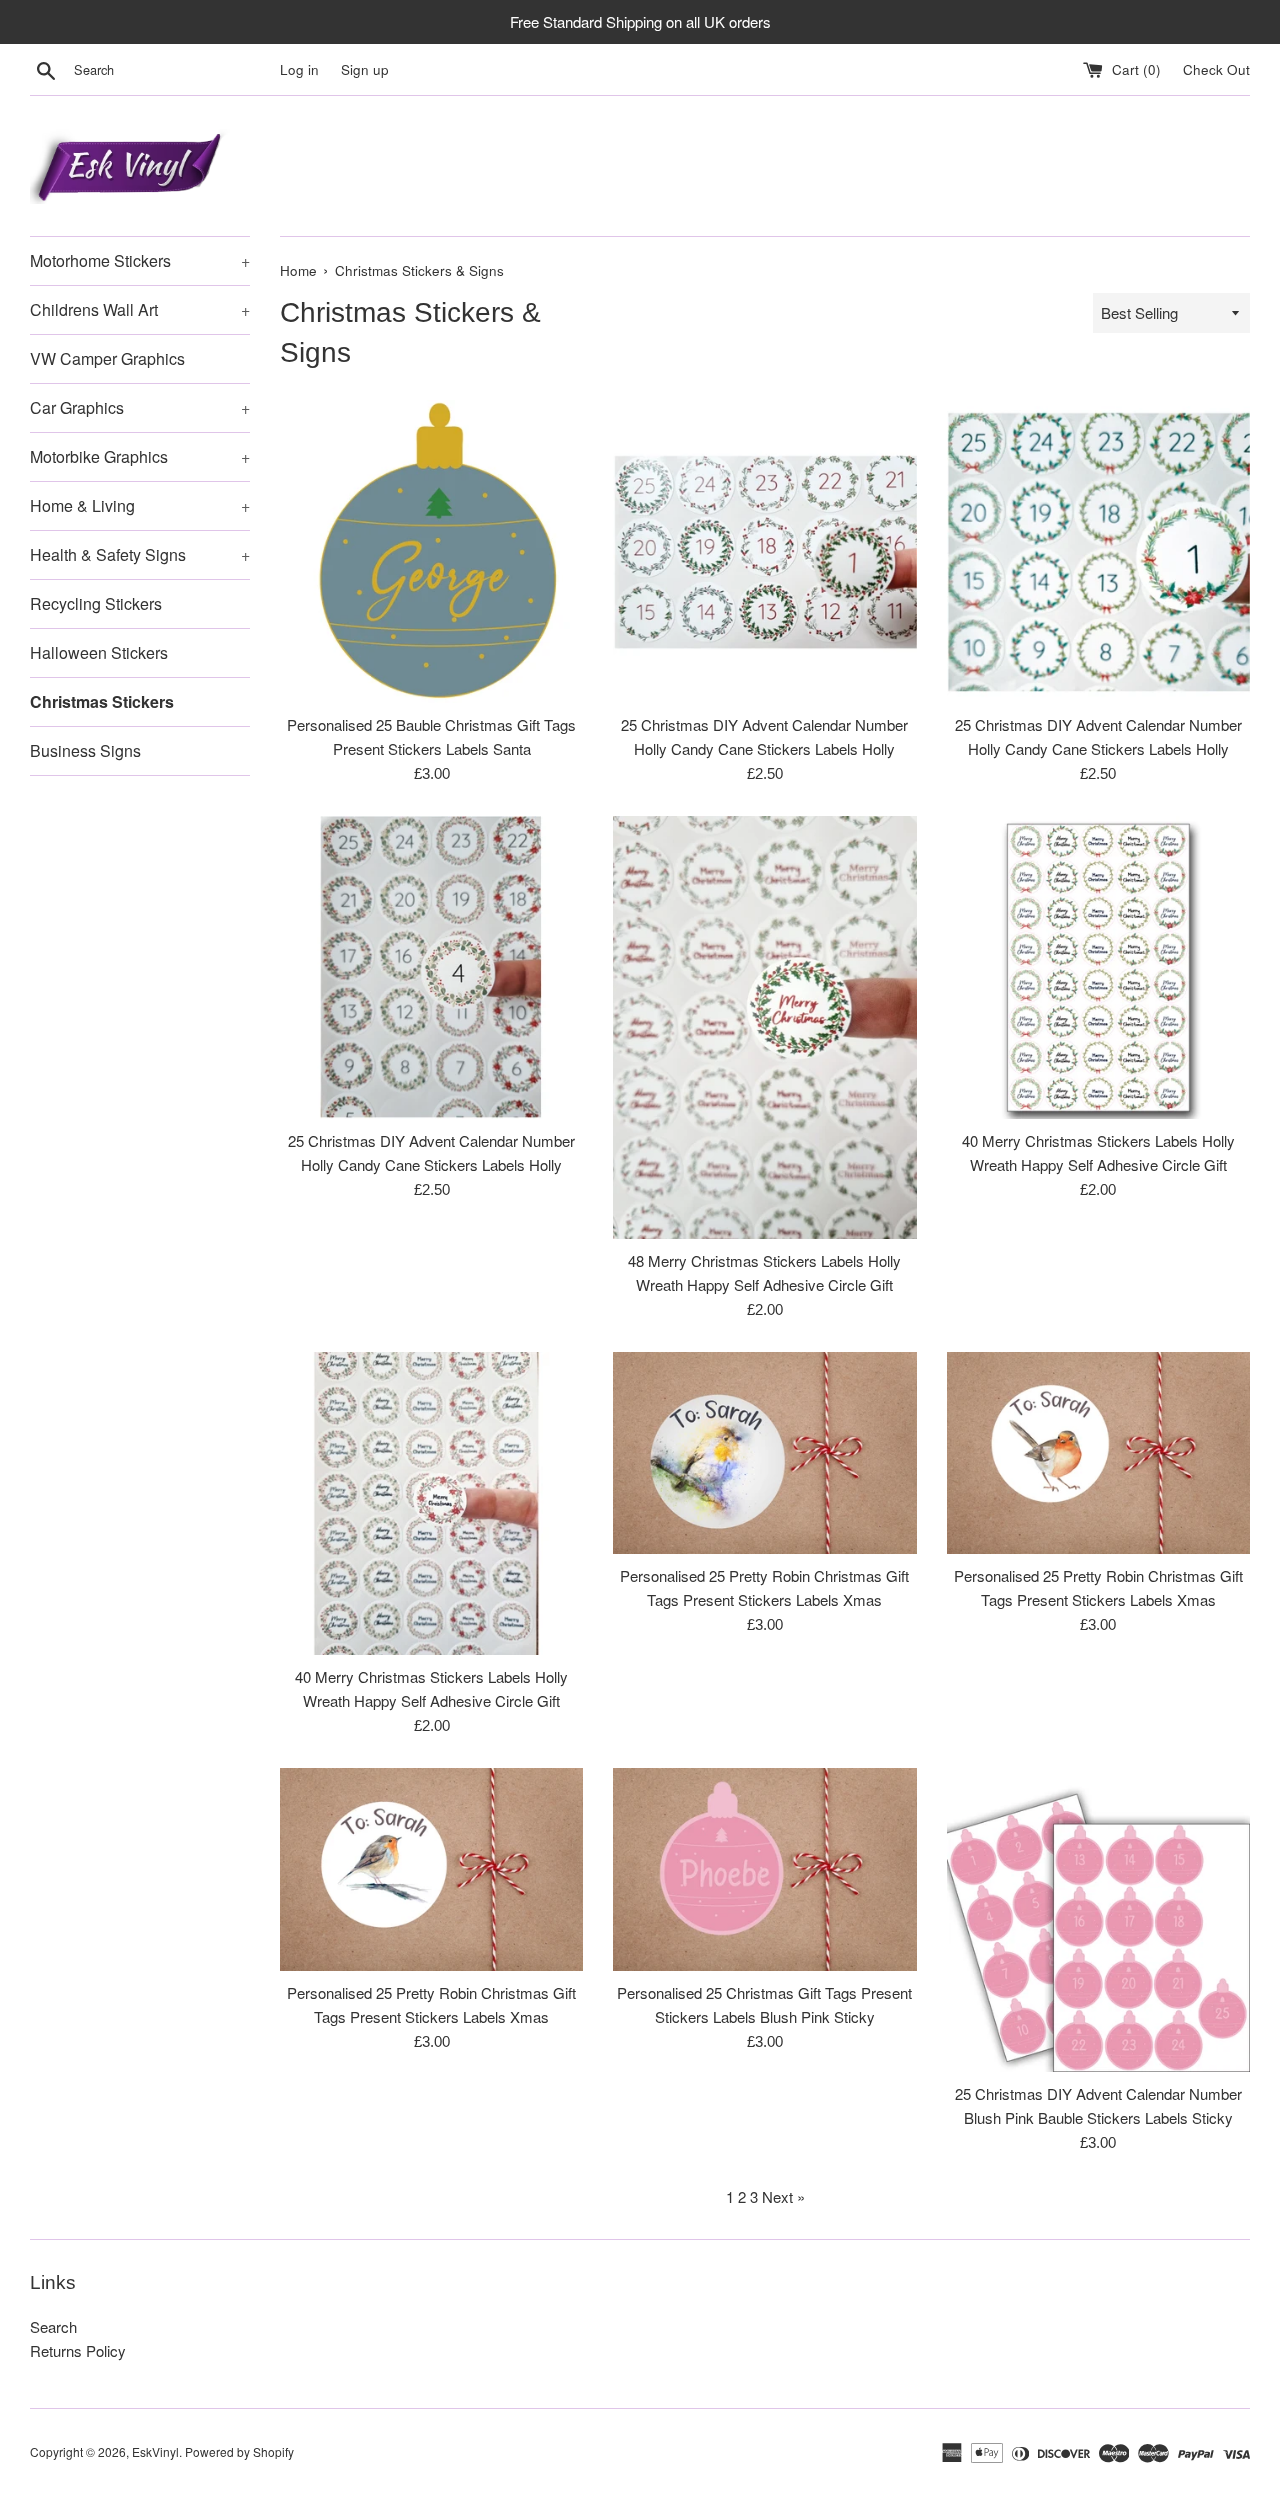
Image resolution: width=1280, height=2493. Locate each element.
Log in (299, 69)
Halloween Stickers (99, 652)
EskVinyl (155, 2451)
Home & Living (140, 505)
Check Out (1216, 69)
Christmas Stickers (102, 701)
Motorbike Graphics (140, 456)
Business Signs (85, 750)
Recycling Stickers (96, 603)
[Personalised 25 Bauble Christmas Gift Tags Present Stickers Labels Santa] (431, 551)
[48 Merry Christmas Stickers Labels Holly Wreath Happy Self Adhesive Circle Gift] (764, 1027)
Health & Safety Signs (140, 554)
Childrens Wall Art (140, 309)
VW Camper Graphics (107, 358)
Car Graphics (140, 407)
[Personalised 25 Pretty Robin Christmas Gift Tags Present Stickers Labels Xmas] (764, 1453)
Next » (783, 2196)
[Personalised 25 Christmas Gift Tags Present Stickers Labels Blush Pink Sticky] (764, 1869)
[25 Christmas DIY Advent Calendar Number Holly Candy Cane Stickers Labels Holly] (764, 551)
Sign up (365, 69)
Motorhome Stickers (140, 260)
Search (53, 2326)
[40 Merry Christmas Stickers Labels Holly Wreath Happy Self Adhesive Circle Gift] (1098, 967)
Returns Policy (78, 2350)
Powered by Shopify (239, 2451)
